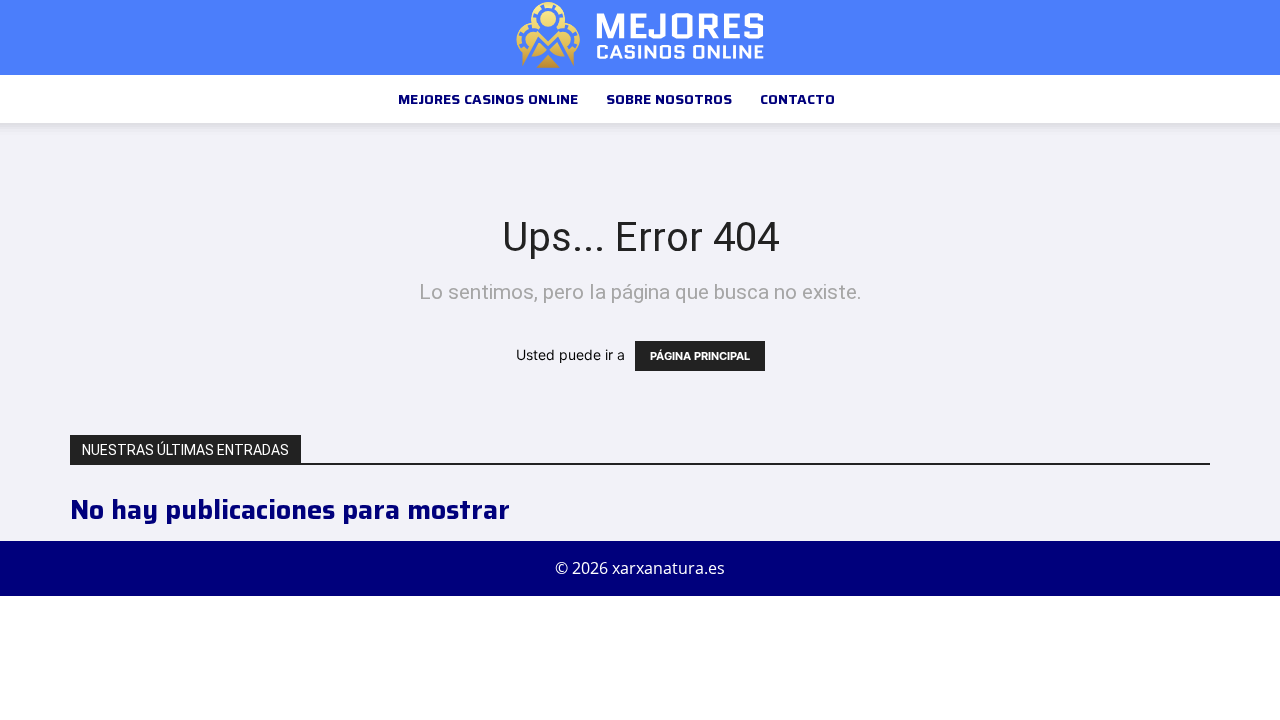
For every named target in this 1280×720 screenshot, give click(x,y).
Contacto (797, 99)
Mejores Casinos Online (488, 99)
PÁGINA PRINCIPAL (700, 356)
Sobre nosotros (669, 99)
